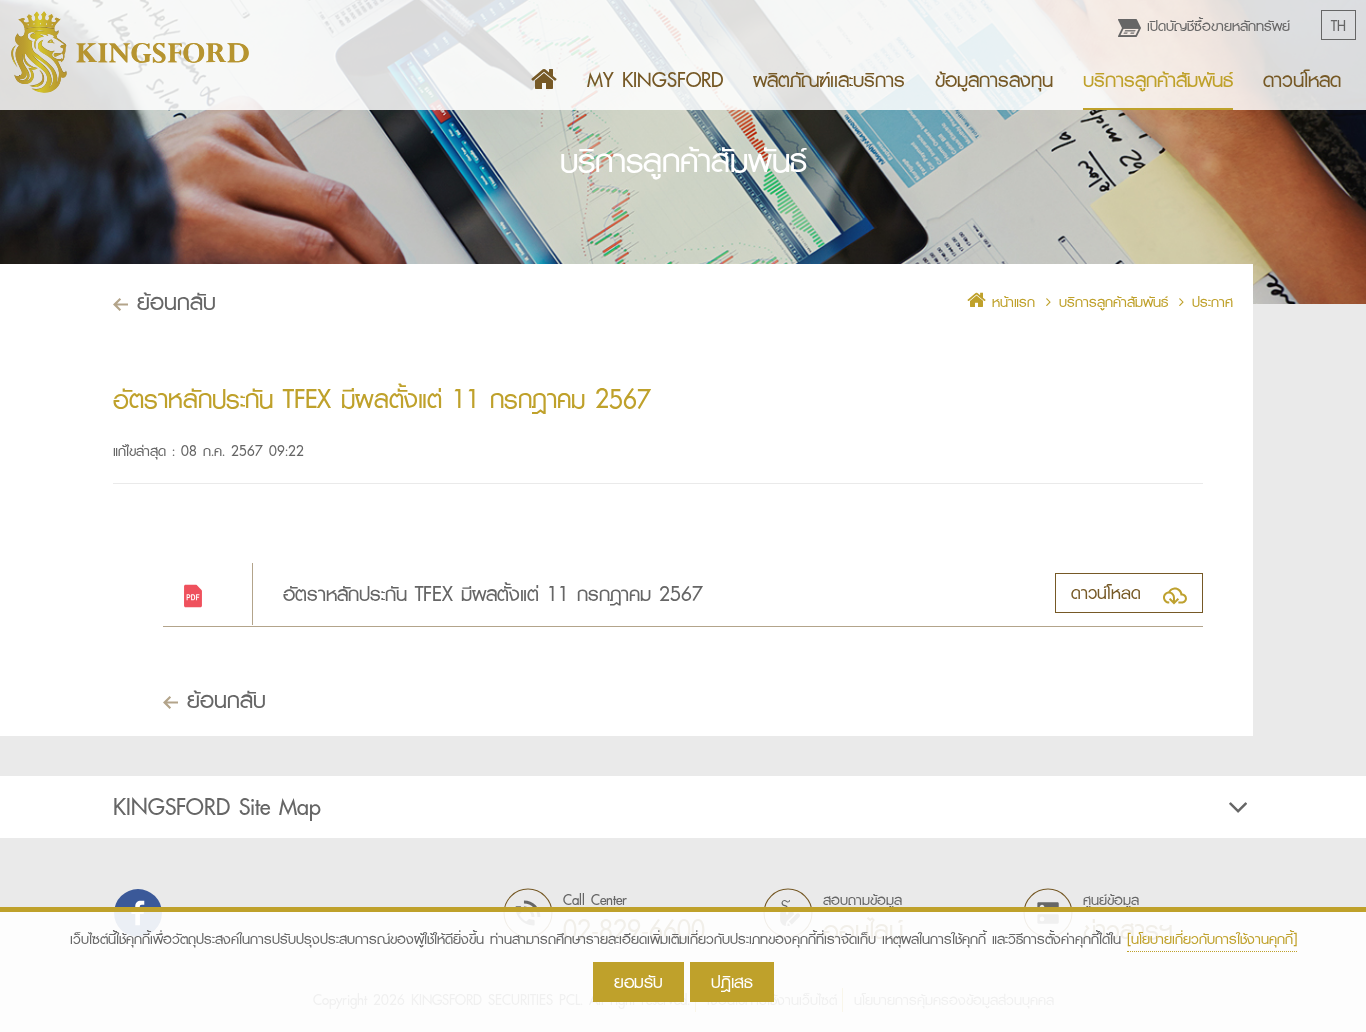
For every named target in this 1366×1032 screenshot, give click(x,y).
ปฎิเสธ (732, 981)
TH (1338, 26)
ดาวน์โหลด (1302, 80)
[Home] (544, 80)
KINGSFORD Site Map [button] (217, 807)
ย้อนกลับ (172, 301)
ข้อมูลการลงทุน (994, 80)
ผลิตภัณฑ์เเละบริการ (829, 80)
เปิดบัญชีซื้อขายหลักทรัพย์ (1215, 26)
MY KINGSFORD (655, 80)
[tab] (683, 807)
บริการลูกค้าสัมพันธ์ (1158, 80)
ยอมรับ (638, 981)
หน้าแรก (1010, 302)
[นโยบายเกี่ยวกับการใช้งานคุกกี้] (1212, 939)
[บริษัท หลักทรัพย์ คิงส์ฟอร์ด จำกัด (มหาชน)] (130, 52)
